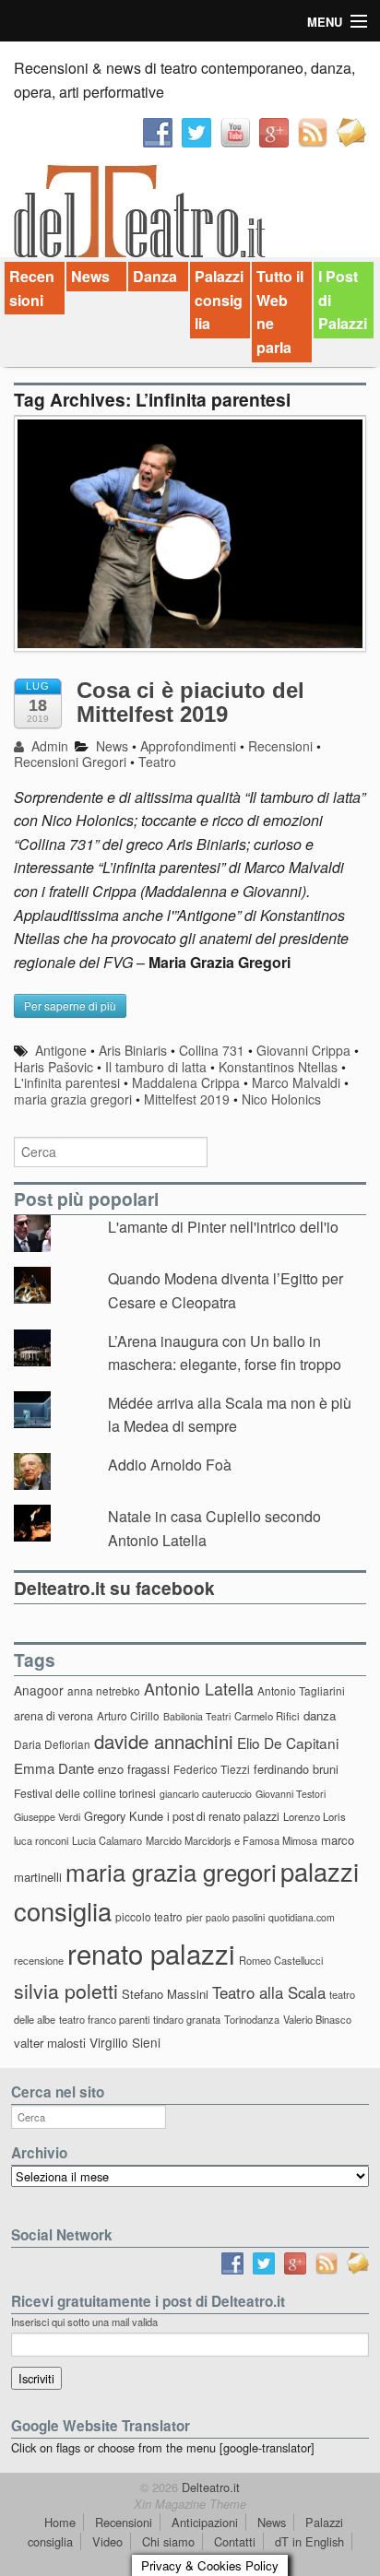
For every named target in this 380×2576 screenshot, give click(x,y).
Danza (155, 276)
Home (60, 2522)
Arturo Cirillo (128, 1715)
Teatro (157, 762)
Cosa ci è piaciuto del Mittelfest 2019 (190, 702)
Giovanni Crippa (303, 1050)
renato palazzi (151, 1953)
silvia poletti (66, 1990)
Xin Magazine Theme (190, 2504)
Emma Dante (54, 1768)
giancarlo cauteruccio (206, 1794)
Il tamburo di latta (156, 1067)
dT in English (309, 2541)
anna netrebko (104, 1690)
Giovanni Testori (291, 1794)
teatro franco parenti (104, 2019)
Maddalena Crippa (186, 1082)
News (90, 276)
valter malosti (50, 2043)
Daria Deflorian (52, 1744)
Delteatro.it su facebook (114, 1588)
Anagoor (39, 1690)
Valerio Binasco (317, 2019)
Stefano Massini (165, 1994)
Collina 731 (212, 1050)
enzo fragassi (134, 1769)
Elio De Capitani (288, 1743)
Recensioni (32, 288)
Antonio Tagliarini (301, 1690)
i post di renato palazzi (223, 1816)
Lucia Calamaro (107, 1840)
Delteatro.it (209, 2487)
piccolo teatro (149, 1916)
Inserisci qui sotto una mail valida (84, 2322)
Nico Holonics (281, 1099)
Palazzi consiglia (219, 300)
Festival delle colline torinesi (85, 1793)
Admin (48, 746)
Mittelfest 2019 (187, 1099)
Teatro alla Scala (269, 1992)
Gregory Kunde (124, 1816)
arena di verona (53, 1716)
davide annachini (164, 1741)
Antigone (61, 1050)
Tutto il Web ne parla (280, 312)
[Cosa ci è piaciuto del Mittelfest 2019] (190, 543)
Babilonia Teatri (197, 1716)
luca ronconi (41, 1840)
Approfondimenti (188, 746)
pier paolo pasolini (226, 1917)
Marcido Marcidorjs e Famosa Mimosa (232, 1840)
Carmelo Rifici (267, 1716)
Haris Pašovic (53, 1067)
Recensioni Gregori (70, 762)
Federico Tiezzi (212, 1769)
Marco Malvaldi (296, 1082)
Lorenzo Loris (315, 1816)
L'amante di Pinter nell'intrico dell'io (223, 1227)
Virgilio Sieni (125, 2042)
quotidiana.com (302, 1917)
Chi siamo (168, 2541)
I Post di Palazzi (343, 300)
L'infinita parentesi (67, 1082)
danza (320, 1715)
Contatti (235, 2541)
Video (107, 2541)
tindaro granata (187, 2019)
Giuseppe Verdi (47, 1817)
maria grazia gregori (73, 1099)
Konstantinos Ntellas (278, 1067)
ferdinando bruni (296, 1769)
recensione (39, 1960)
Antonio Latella (199, 1689)
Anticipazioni (205, 2522)
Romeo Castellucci (281, 1960)
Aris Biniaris (133, 1050)
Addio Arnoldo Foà (170, 1465)
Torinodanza (252, 2019)
